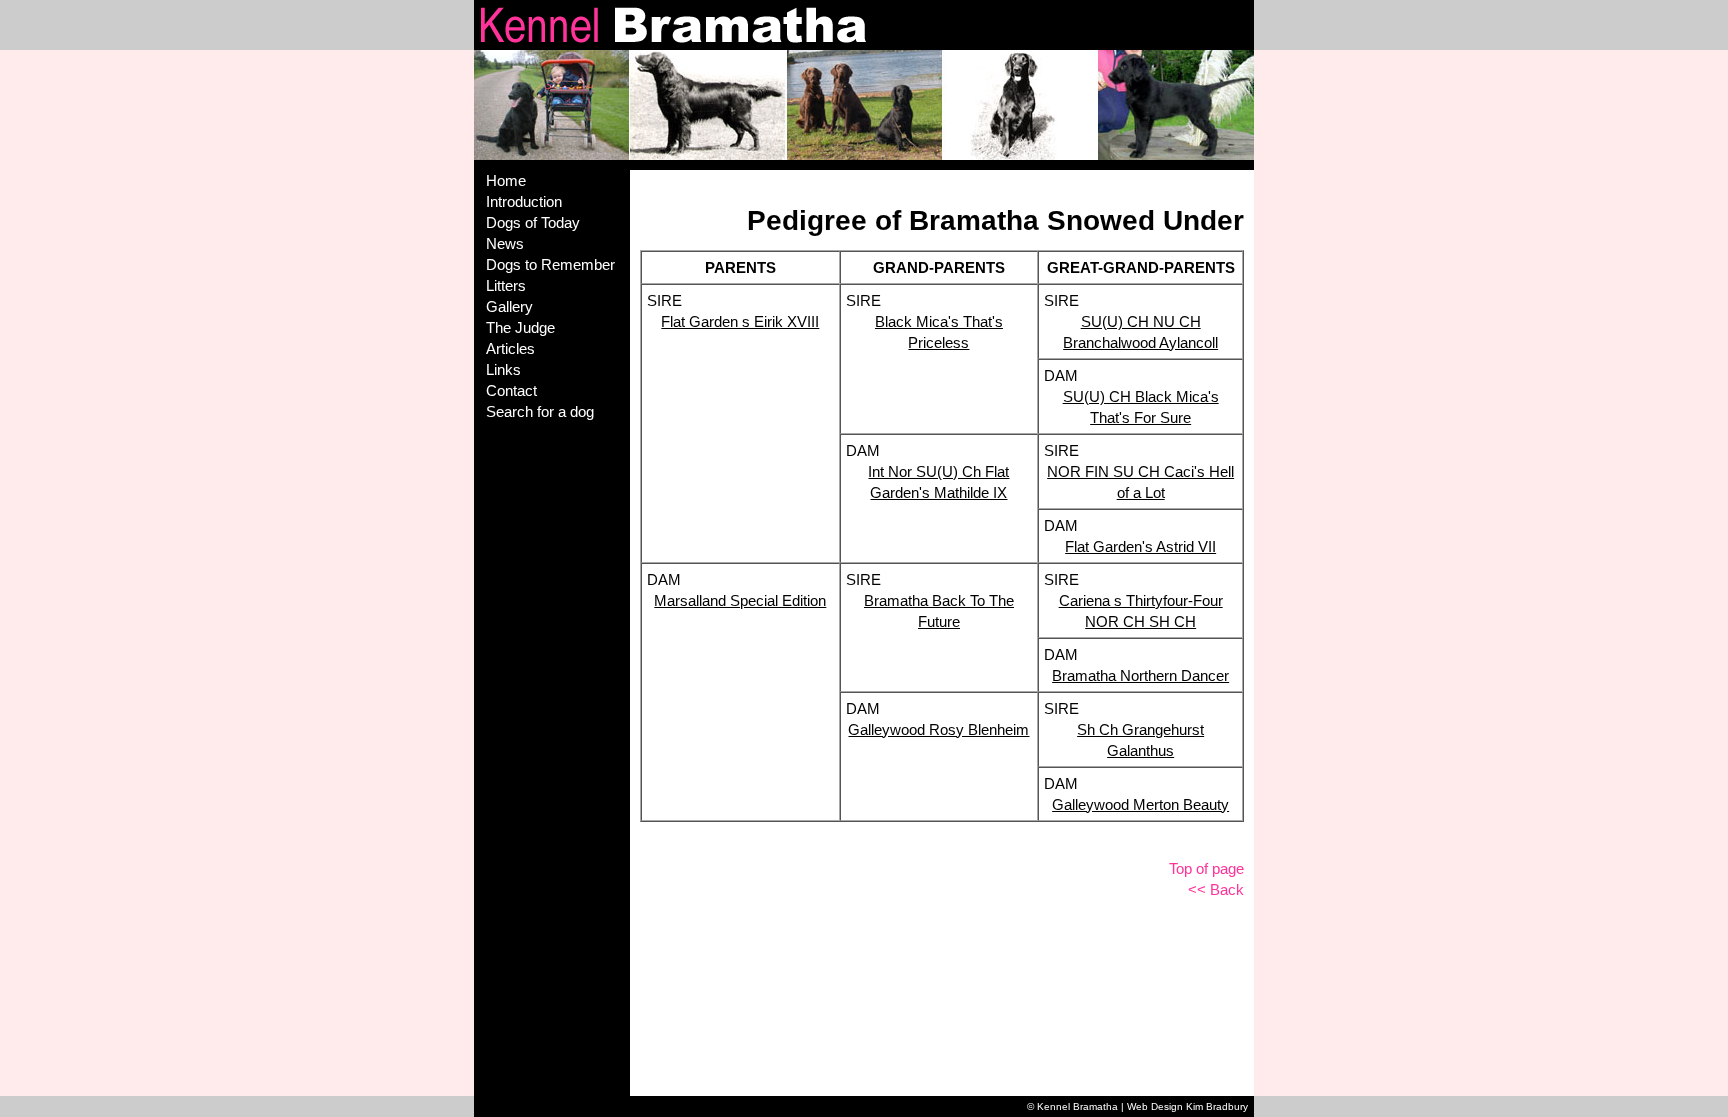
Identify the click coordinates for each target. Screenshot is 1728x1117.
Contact (511, 390)
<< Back (1216, 889)
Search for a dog (540, 411)
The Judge (520, 327)
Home (506, 180)
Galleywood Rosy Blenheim (938, 729)
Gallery (509, 306)
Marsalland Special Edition (740, 600)
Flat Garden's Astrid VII (1140, 546)
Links (503, 369)
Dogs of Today (533, 222)
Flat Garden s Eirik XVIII (740, 321)
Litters (506, 285)
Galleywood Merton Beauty (1140, 804)
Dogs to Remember (550, 264)
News (505, 243)
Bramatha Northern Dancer (1140, 675)
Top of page (1206, 868)
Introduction (524, 201)
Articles (510, 348)
